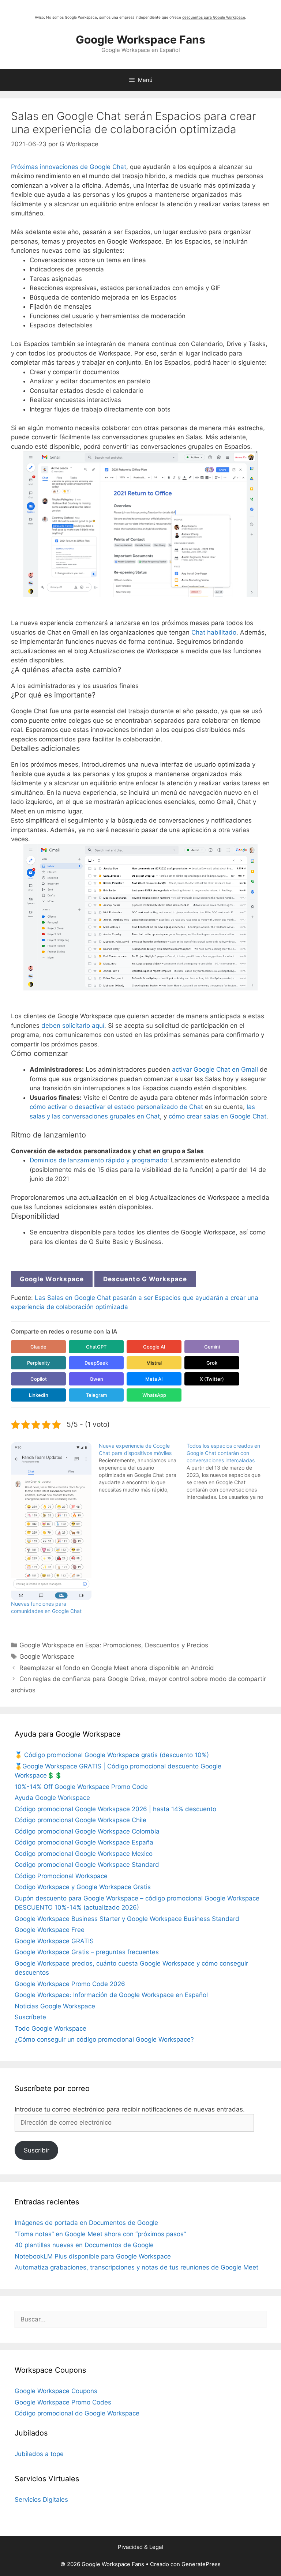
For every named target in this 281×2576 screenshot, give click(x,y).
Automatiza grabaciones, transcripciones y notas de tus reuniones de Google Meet (136, 2267)
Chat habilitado (214, 632)
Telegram (96, 1395)
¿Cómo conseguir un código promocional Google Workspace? (104, 2039)
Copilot (39, 1379)
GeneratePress (201, 2564)
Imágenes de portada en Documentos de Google (86, 2223)
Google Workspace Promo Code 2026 (70, 1984)
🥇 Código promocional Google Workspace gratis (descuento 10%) (112, 1755)
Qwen (96, 1379)
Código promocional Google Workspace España (84, 1842)
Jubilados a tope (39, 2454)
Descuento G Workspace (145, 1279)
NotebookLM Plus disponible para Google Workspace (93, 2256)
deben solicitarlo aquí (73, 1026)
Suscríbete (30, 2017)
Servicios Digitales (41, 2500)
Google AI (154, 1347)
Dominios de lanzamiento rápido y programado (98, 1160)
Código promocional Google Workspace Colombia (87, 1831)
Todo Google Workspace (50, 2028)
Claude (38, 1347)
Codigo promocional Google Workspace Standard (87, 1865)
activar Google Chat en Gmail (215, 1069)
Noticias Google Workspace (55, 2006)
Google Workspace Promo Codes (63, 2402)
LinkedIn (39, 1395)
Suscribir (37, 2150)
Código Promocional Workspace (61, 1876)
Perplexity (38, 1363)
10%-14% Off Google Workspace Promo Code (81, 1787)
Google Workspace (52, 1279)
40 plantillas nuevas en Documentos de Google (84, 2245)
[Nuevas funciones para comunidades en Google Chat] (51, 1521)
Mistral (154, 1363)
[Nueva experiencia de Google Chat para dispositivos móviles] (143, 1468)
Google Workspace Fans (140, 40)
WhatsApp (154, 1395)
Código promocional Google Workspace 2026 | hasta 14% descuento (115, 1809)
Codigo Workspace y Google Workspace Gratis (83, 1887)
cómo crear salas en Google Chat (218, 1116)
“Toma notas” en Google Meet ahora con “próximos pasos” (100, 2234)
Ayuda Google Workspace (52, 1798)
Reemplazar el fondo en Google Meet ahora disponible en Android (117, 1668)
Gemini (212, 1347)
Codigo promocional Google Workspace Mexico (84, 1854)
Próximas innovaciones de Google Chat (69, 167)
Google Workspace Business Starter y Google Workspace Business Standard (127, 1919)
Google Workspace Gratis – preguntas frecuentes (87, 1952)
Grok (212, 1363)
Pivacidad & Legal (140, 2547)
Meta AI (154, 1379)
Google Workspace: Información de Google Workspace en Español (111, 1995)
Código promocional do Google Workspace (77, 2413)
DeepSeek (96, 1363)
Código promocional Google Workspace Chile (80, 1820)
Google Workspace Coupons (56, 2391)
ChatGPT (96, 1347)
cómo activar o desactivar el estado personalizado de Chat (117, 1107)
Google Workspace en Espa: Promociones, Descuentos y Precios (114, 1645)
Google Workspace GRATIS (54, 1941)
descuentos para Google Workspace (214, 17)
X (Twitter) (212, 1379)
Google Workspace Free (50, 1930)
